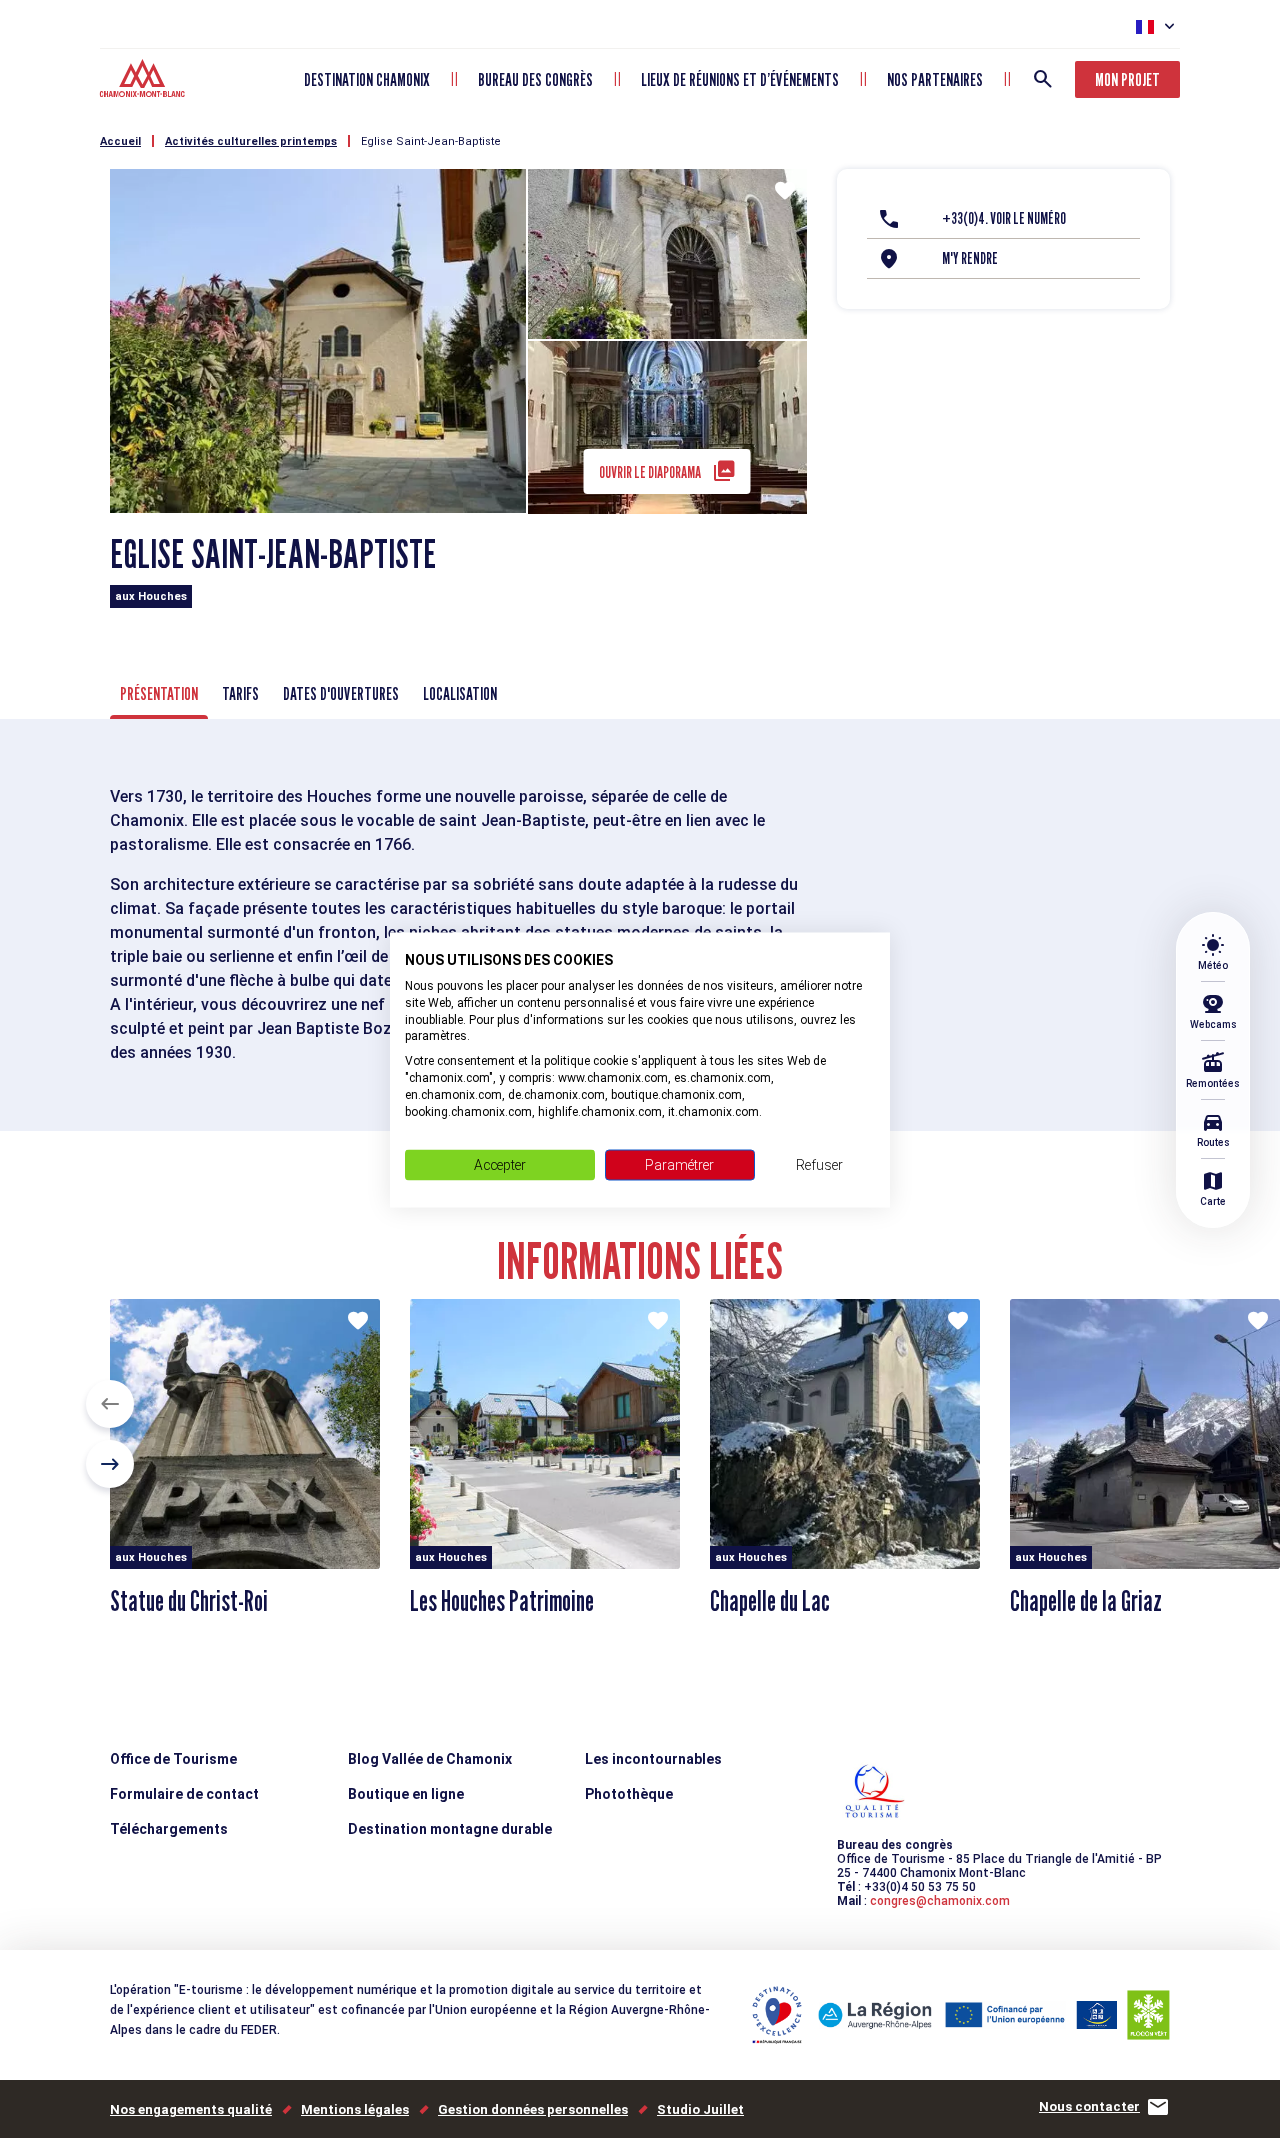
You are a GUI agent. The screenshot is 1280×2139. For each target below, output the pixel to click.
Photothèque (629, 1794)
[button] (110, 1404)
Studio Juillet (700, 2109)
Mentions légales (355, 2109)
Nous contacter (1089, 2106)
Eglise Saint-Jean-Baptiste (431, 141)
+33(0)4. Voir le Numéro (1004, 218)
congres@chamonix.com (940, 1901)
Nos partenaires (935, 79)
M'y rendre (970, 258)
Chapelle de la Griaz (1086, 1601)
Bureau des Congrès (535, 79)
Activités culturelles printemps (251, 141)
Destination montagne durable (450, 1829)
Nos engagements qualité (191, 2109)
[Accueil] (144, 81)
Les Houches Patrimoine (502, 1601)
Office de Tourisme (173, 1759)
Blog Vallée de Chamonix (430, 1759)
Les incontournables (653, 1759)
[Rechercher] (1043, 79)
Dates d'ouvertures (341, 693)
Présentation (159, 693)
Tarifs (240, 693)
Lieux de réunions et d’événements (740, 79)
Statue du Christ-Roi (189, 1601)
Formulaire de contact (184, 1794)
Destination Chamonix (367, 79)
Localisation (460, 693)
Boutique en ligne (406, 1794)
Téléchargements (169, 1829)
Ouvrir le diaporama (650, 472)
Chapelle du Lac (770, 1601)
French (1145, 27)
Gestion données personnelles (533, 2109)
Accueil (120, 141)
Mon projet (1127, 79)
